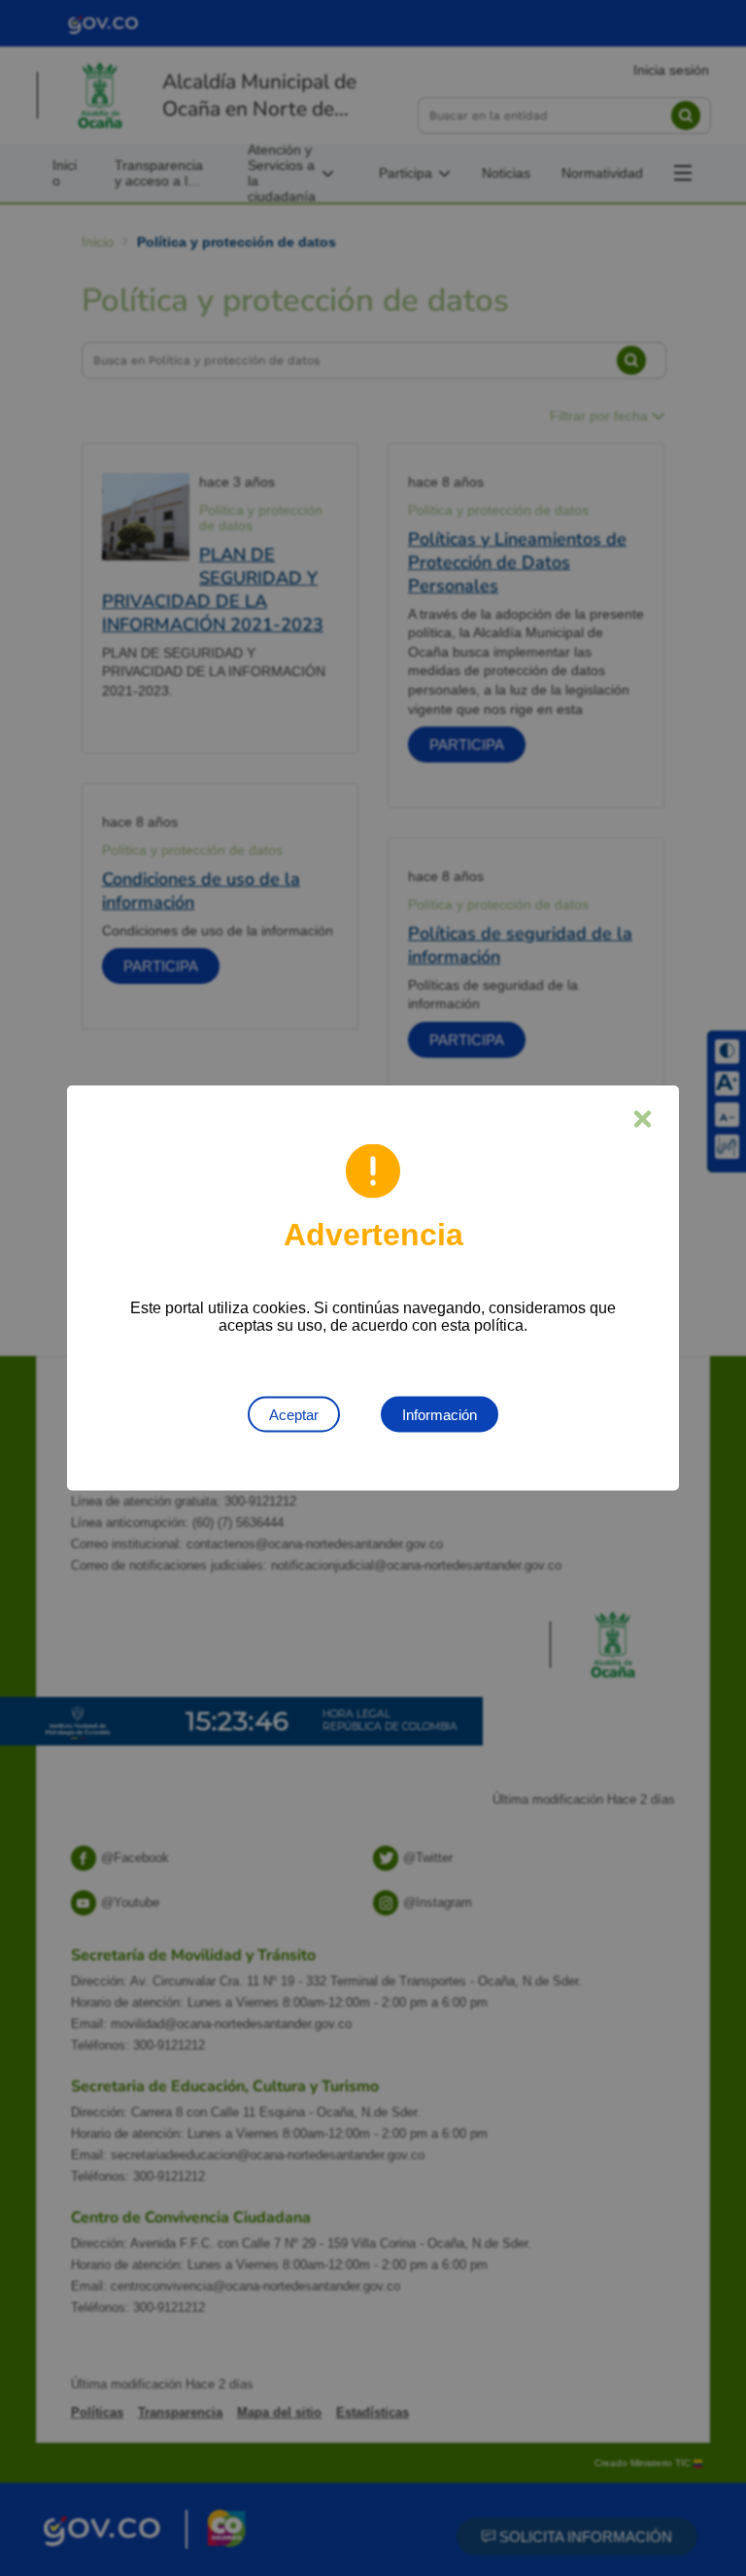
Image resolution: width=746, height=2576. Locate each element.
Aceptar (294, 1415)
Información (440, 1415)
